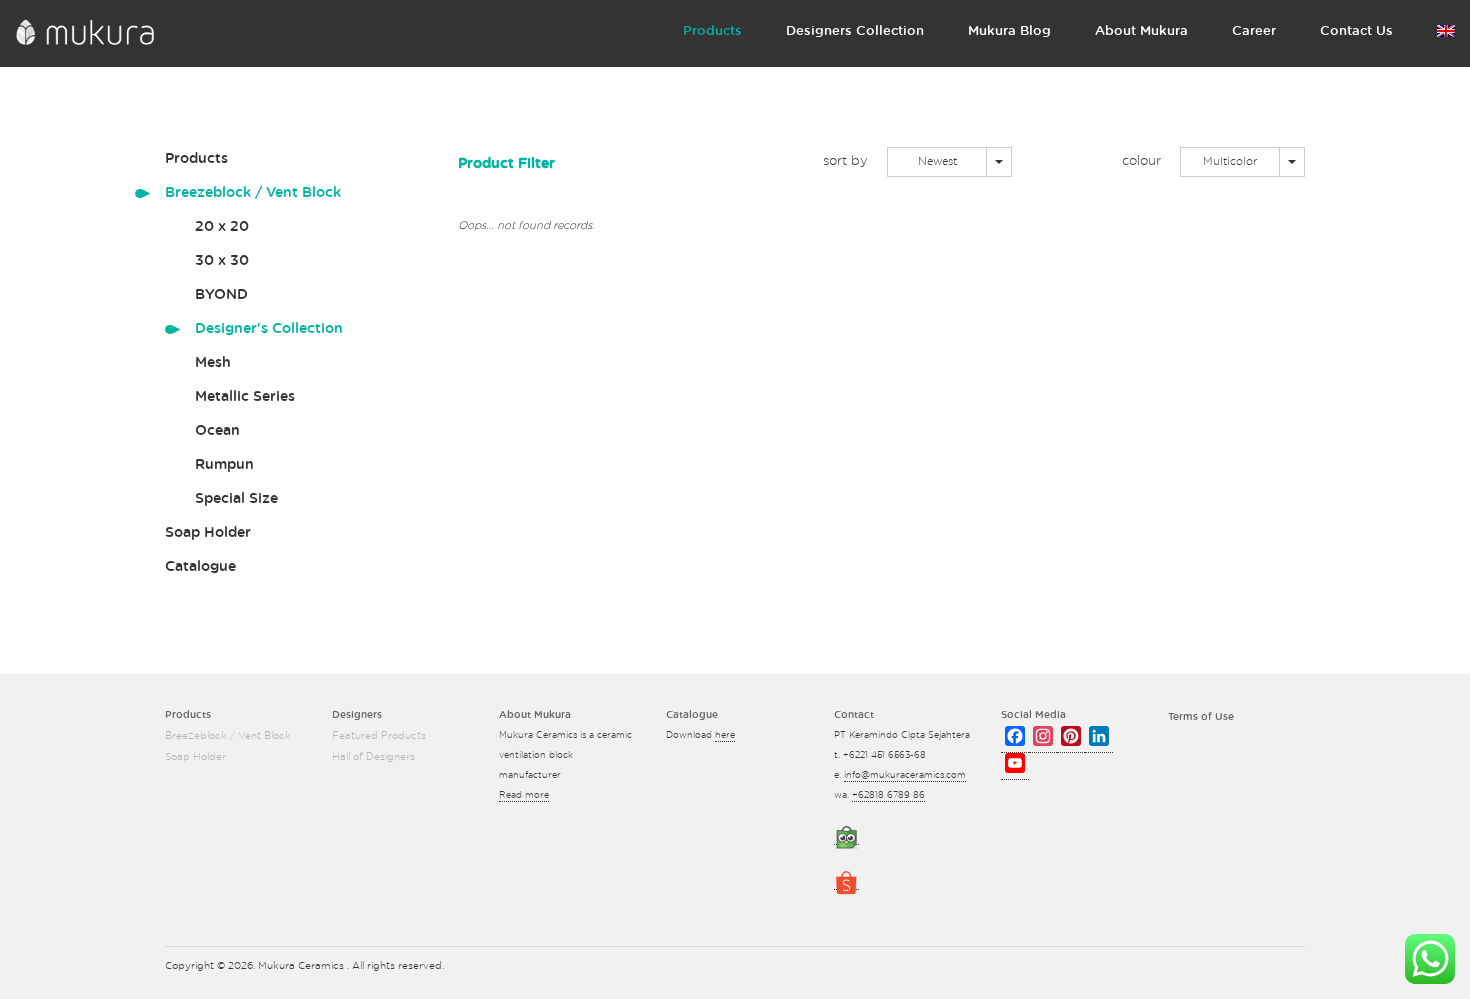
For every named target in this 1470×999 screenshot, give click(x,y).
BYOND (221, 295)
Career (1254, 31)
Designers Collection (855, 31)
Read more (524, 795)
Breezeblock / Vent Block (253, 193)
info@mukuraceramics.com (905, 775)
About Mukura (1141, 31)
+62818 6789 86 (888, 795)
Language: (1446, 35)
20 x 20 (222, 227)
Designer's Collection (269, 329)
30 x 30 (222, 261)
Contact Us (1356, 31)
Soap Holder (208, 533)
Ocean (217, 431)
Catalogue (200, 567)
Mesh (213, 363)
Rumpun (224, 465)
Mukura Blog (1009, 31)
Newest (937, 161)
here (725, 735)
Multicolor (1230, 161)
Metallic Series (245, 397)
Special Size (236, 499)
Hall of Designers (373, 757)
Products (712, 31)
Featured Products (379, 736)
